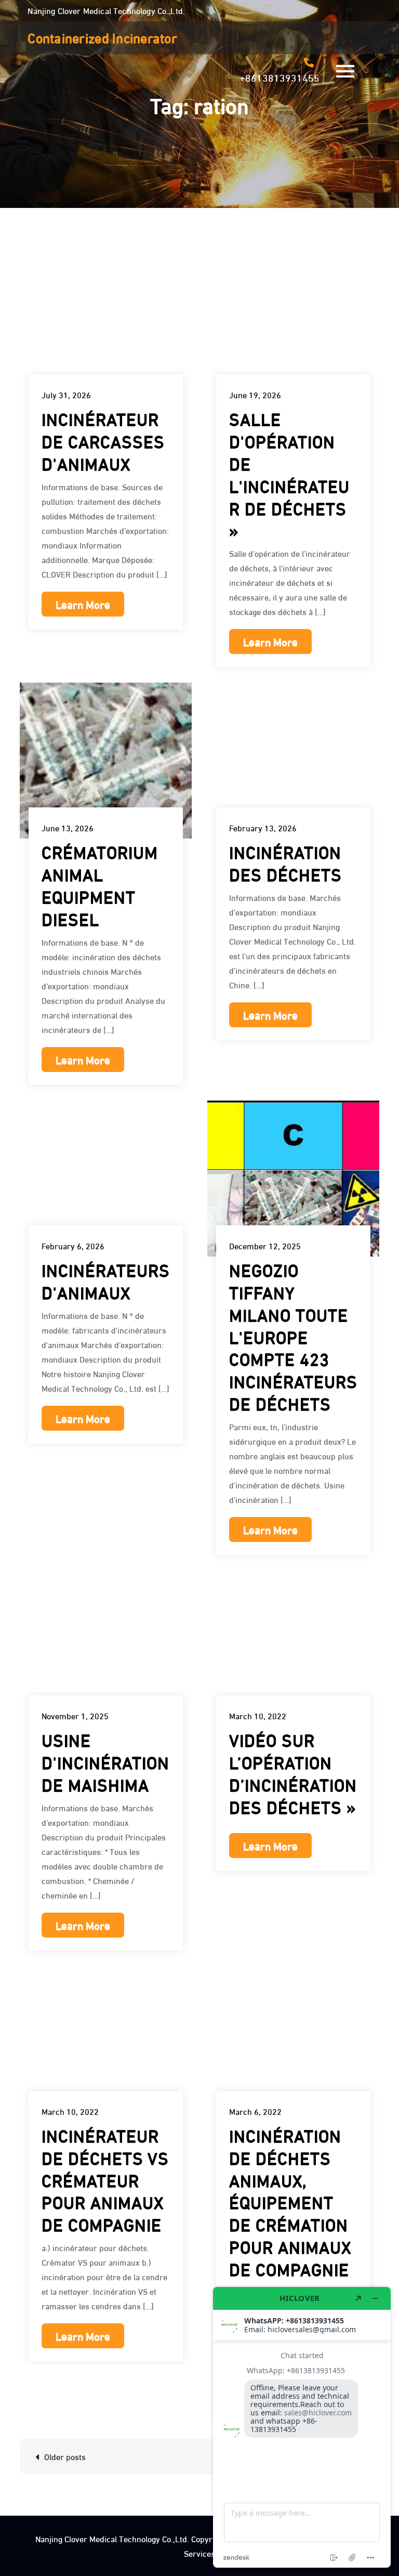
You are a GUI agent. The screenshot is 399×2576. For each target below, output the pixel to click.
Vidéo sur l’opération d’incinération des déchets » (293, 1772)
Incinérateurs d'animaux (106, 1280)
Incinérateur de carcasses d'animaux (103, 440)
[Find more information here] (302, 2427)
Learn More (83, 604)
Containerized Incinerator (102, 37)
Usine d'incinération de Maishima (105, 1761)
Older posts (65, 2456)
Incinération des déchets (285, 862)
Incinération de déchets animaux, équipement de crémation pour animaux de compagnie (290, 2201)
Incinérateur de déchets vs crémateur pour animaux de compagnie (105, 2179)
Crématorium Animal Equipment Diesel (100, 884)
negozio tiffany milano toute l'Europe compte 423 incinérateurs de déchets (293, 1336)
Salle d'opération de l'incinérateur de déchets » (289, 473)
